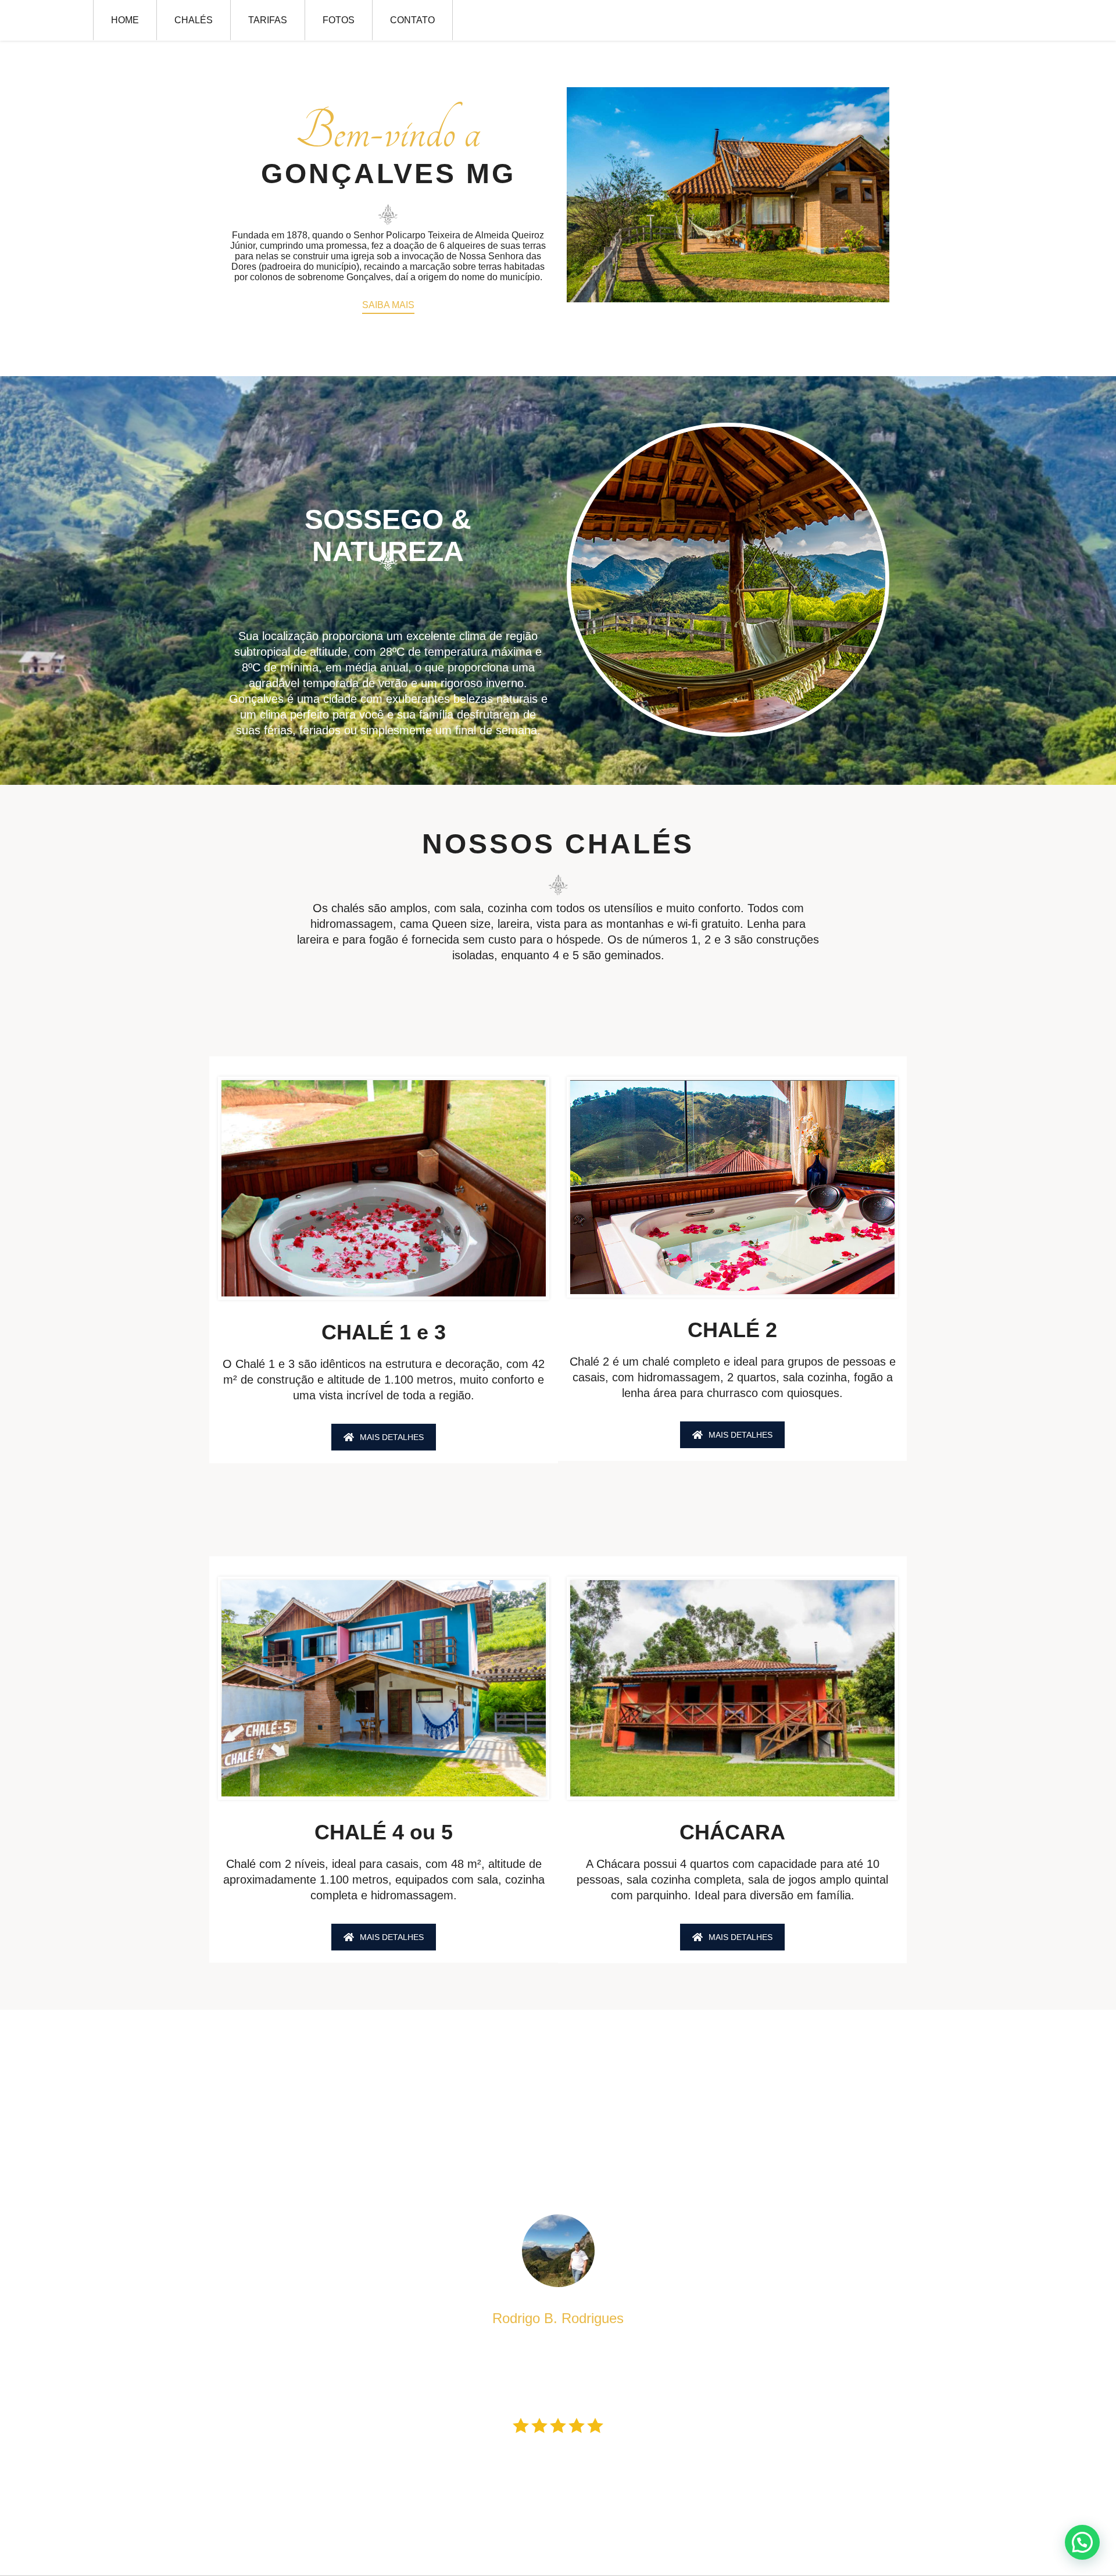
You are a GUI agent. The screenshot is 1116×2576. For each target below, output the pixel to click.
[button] (1082, 2542)
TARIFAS (268, 20)
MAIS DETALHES (392, 1437)
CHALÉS (194, 20)
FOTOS (339, 20)
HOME (125, 20)
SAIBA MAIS (388, 305)
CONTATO (412, 20)
